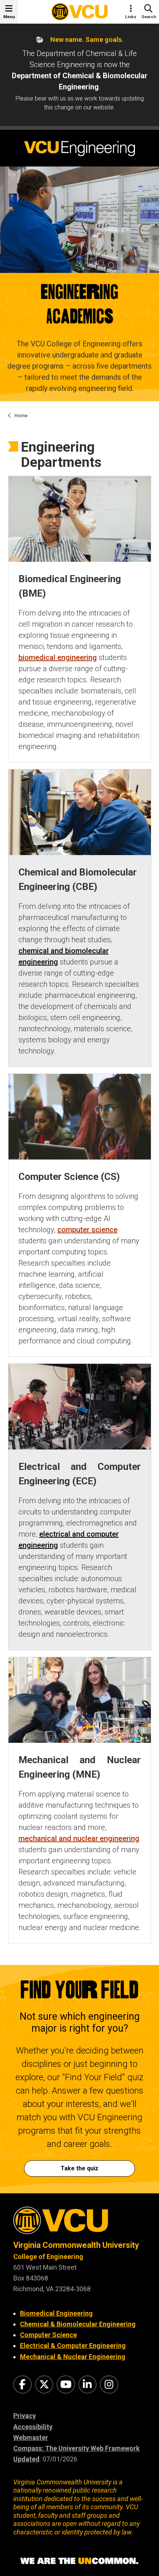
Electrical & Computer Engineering (73, 2346)
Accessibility (33, 2427)
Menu (9, 17)
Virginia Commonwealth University (76, 2245)
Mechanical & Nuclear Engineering (73, 2357)
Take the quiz (79, 2168)
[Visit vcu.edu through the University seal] (79, 2223)
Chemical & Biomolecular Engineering (78, 2324)
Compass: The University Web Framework (77, 2448)
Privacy (25, 2416)
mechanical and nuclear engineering (79, 1838)
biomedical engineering (58, 657)
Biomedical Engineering (56, 2313)
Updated (26, 2459)
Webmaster (31, 2438)
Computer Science (48, 2335)
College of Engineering (48, 2257)
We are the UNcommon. (79, 2561)
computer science (87, 1230)
